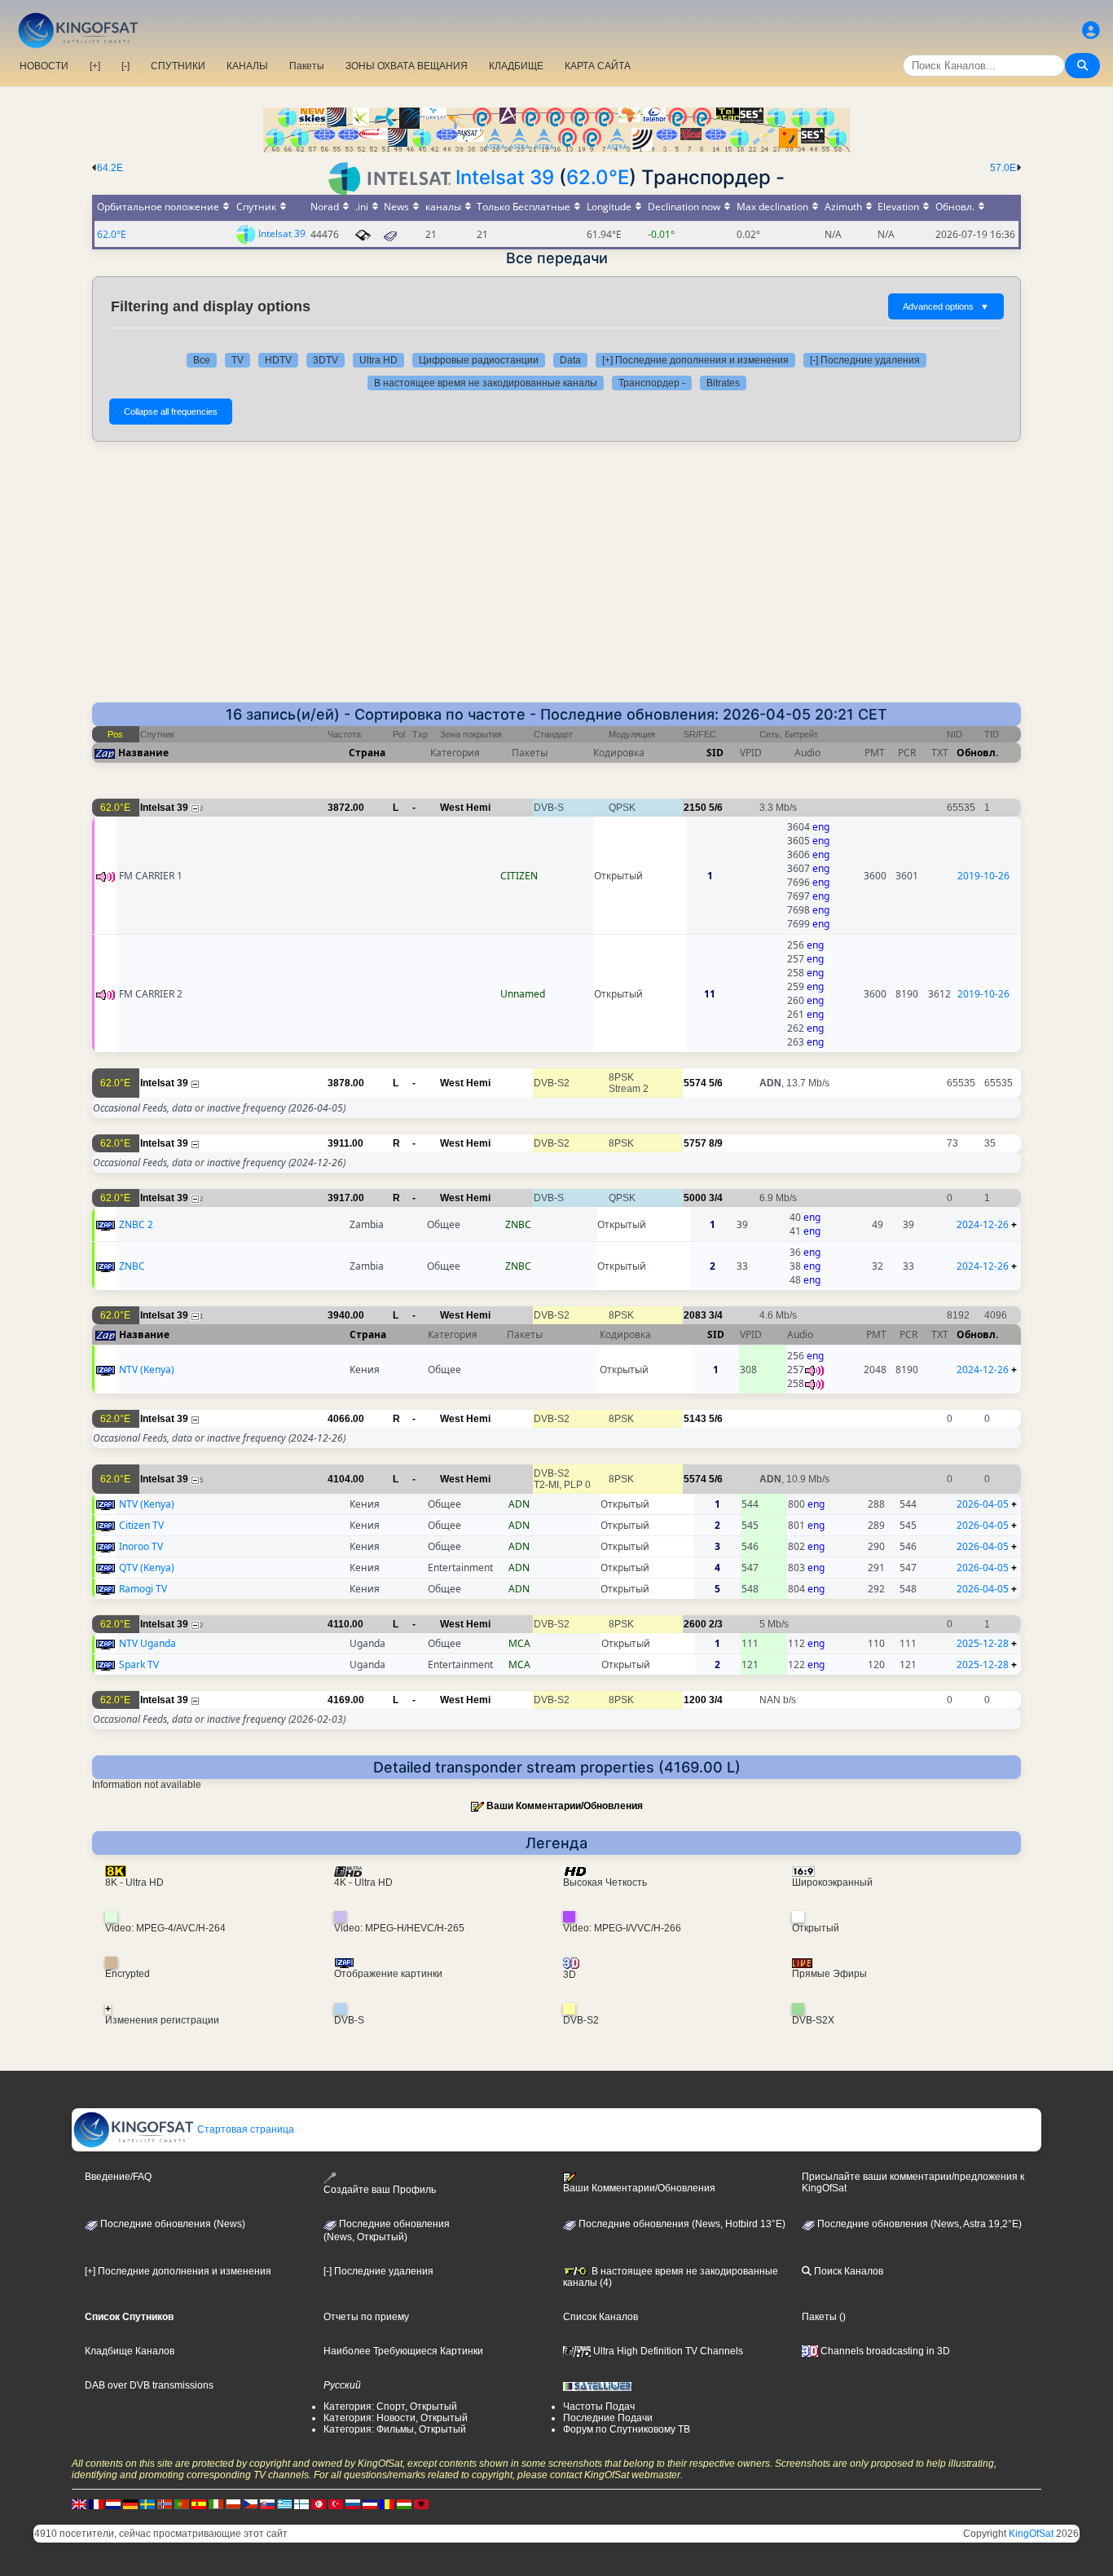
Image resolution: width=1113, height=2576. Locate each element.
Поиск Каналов (847, 2271)
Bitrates (723, 383)
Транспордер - (652, 383)
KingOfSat (1031, 2534)
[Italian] (216, 2503)
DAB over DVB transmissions (149, 2385)
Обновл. (977, 753)
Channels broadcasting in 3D (884, 2351)
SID (715, 753)
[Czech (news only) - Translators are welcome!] (250, 2503)
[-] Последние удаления (865, 360)
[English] (79, 2503)
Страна (367, 753)
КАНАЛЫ (247, 66)
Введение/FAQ (118, 2177)
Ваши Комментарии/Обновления (565, 1806)
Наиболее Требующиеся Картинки (403, 2351)
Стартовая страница (244, 2129)
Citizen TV (141, 1525)
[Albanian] (421, 2503)
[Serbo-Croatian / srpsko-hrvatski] (370, 2503)
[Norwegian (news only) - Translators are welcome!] (165, 2503)
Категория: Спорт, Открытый (390, 2406)
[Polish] (233, 2503)
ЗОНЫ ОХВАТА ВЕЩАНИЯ (407, 66)
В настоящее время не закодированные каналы (486, 383)
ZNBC (132, 1266)
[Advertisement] (556, 580)
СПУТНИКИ (178, 66)
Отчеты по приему (366, 2317)
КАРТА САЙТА (598, 66)
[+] (95, 66)
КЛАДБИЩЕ (516, 66)
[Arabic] (319, 2503)
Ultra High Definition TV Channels (667, 2351)
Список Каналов (600, 2317)
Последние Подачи (608, 2418)
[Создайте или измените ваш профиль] (1091, 31)
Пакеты (307, 66)
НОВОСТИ (44, 66)
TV (238, 360)
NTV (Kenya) (147, 1369)
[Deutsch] (130, 2503)
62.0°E (598, 177)
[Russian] (353, 2503)
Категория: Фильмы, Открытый (395, 2429)
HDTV (278, 360)
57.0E (1003, 168)
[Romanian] (387, 2503)
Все (202, 360)
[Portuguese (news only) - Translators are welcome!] (182, 2503)
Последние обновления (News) (172, 2224)
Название (143, 753)
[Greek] (284, 2503)
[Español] (199, 2503)
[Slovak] (267, 2503)
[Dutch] (113, 2503)
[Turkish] (336, 2503)
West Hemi (465, 808)
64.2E (110, 168)
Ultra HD (378, 360)
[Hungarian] (404, 2503)
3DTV (326, 360)
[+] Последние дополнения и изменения (695, 360)
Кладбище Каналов (130, 2351)
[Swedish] (147, 2503)
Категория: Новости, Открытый (396, 2418)
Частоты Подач (599, 2406)
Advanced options (946, 306)
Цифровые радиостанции (479, 360)
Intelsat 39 (505, 177)
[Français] (96, 2503)
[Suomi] (301, 2503)
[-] (125, 66)
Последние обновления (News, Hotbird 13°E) (681, 2224)
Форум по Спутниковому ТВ (627, 2429)
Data (570, 360)
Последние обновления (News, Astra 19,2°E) (918, 2224)
